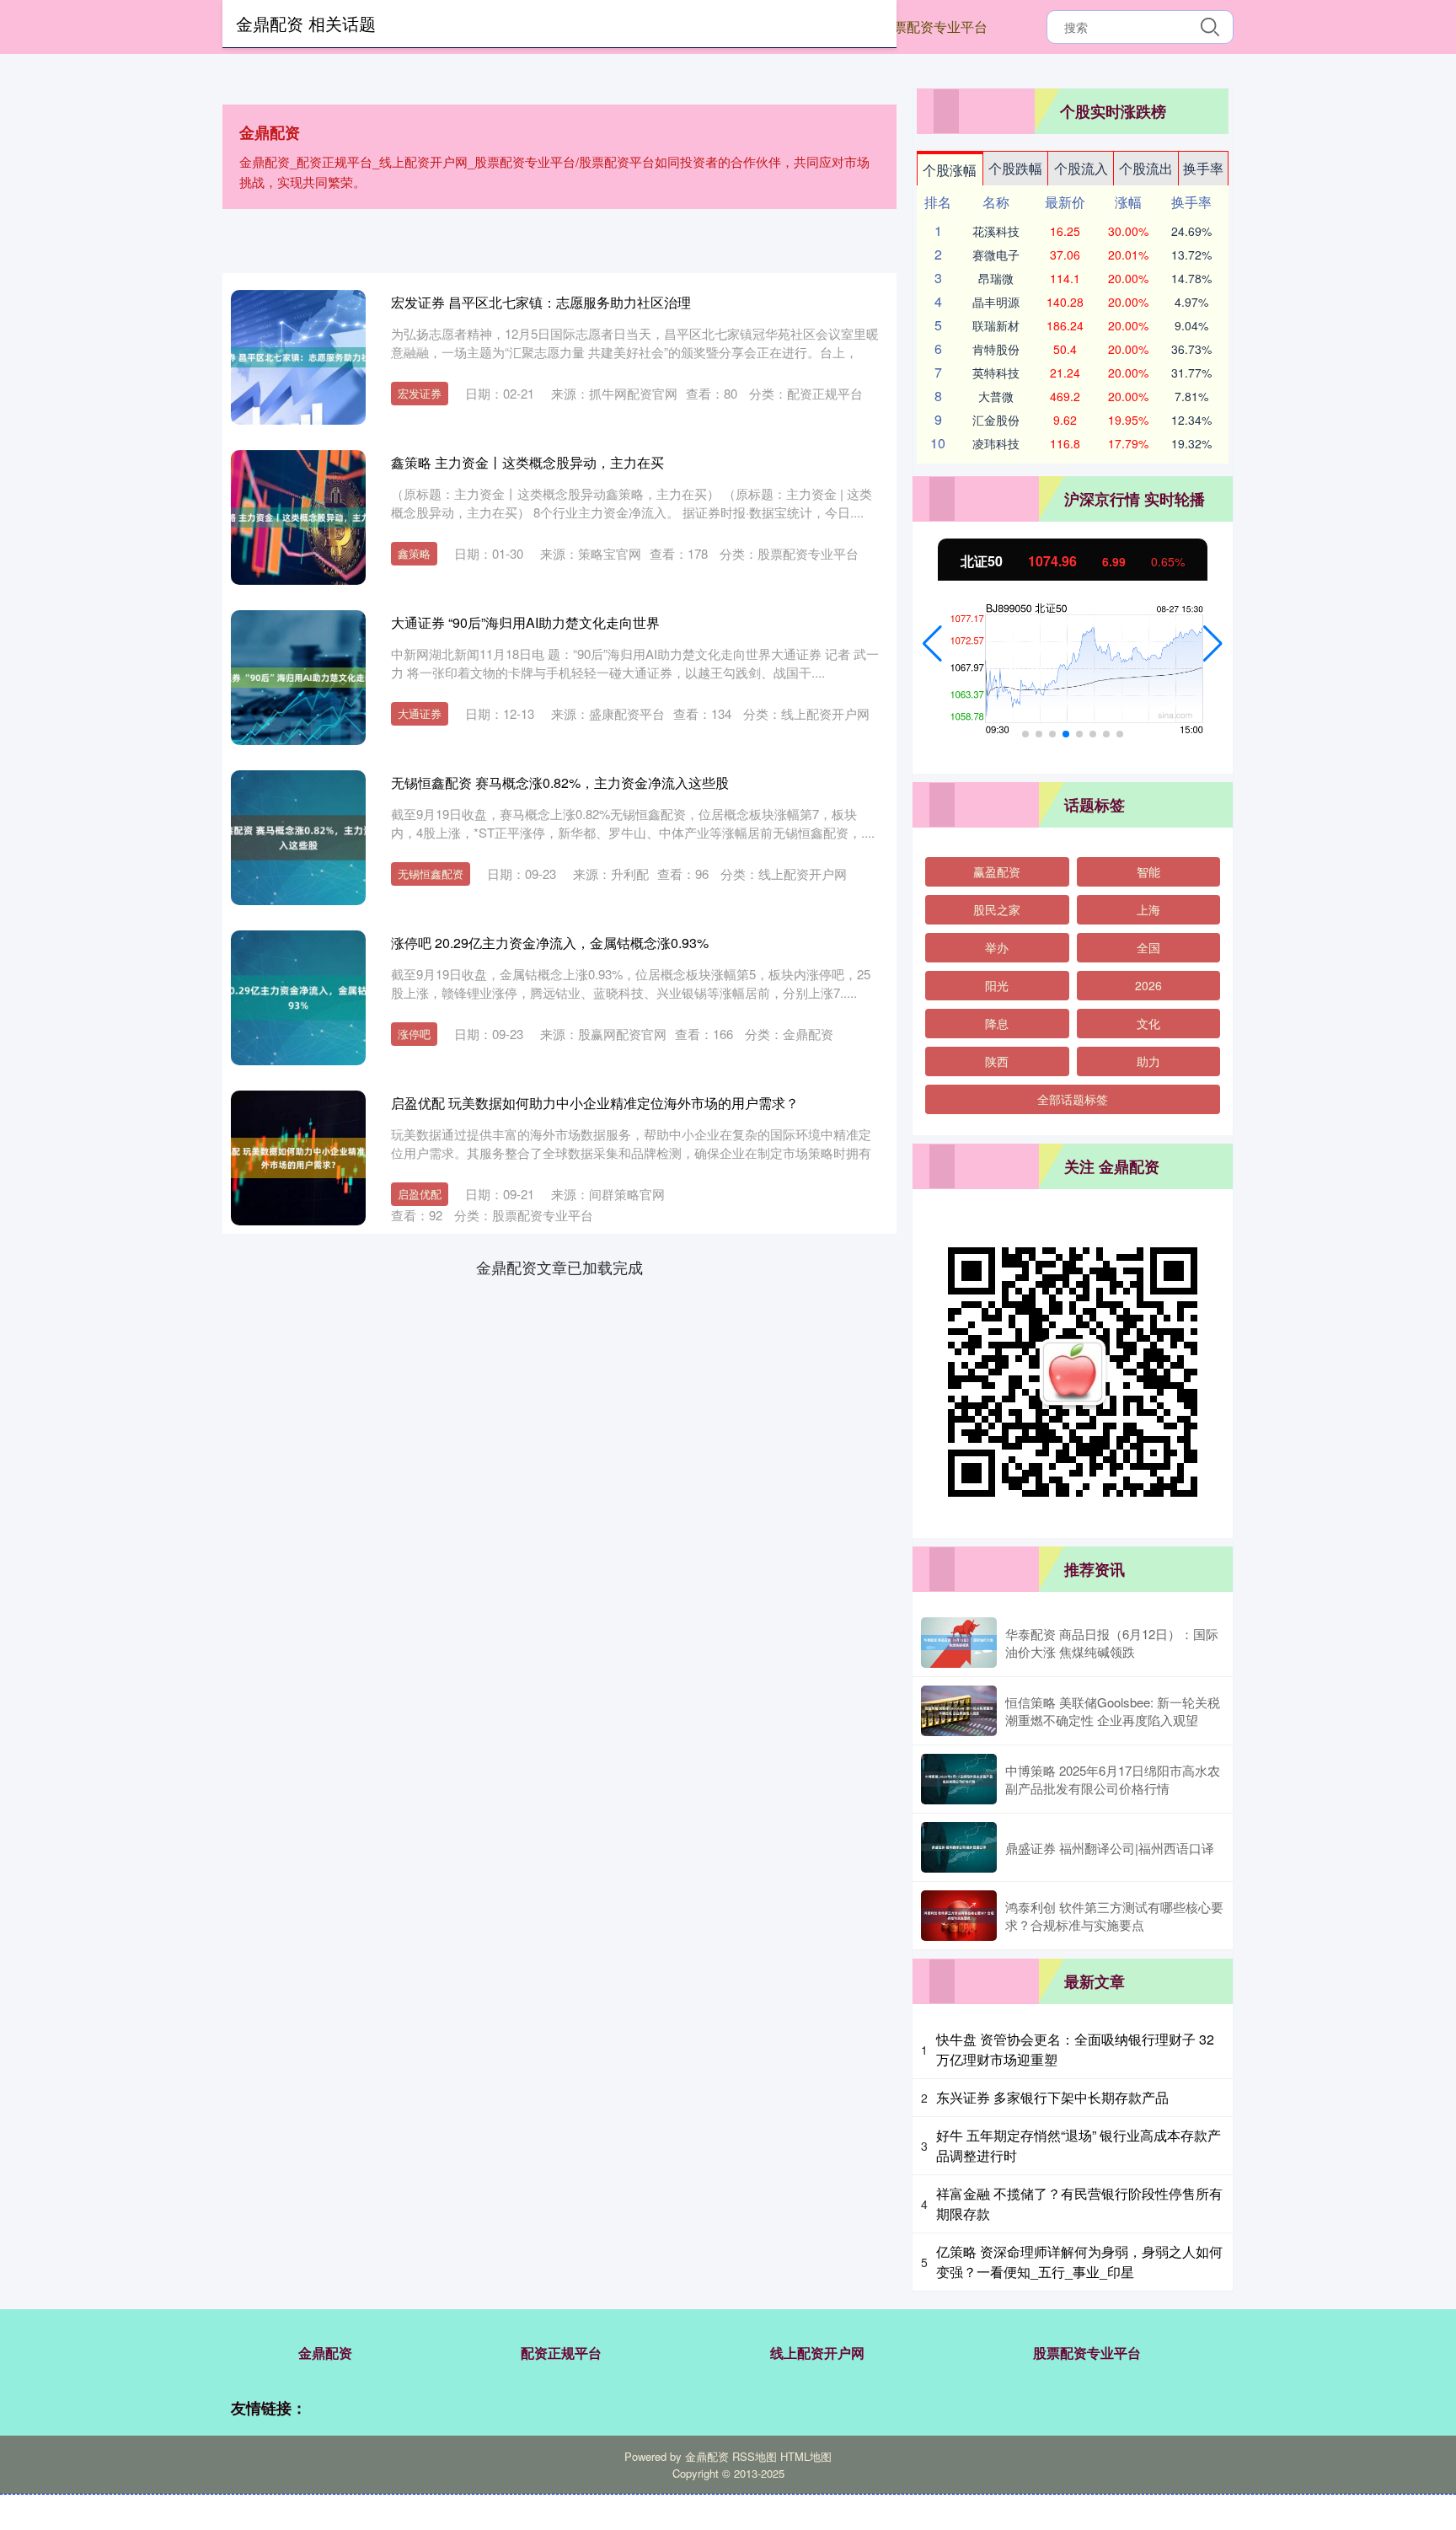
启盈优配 (420, 1194)
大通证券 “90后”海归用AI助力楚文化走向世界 (525, 622)
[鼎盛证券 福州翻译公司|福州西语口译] (959, 1847)
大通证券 (420, 713)
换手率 (1203, 168)
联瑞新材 (996, 325)
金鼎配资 (325, 2353)
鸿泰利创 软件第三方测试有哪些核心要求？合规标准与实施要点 (1114, 1916)
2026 (1148, 985)
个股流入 (1081, 168)
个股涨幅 (950, 170)
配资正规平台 (561, 2353)
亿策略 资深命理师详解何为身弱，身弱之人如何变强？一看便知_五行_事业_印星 (1079, 2262)
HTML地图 (806, 2456)
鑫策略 (414, 553)
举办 (997, 947)
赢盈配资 (997, 871)
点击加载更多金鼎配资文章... (560, 1267)
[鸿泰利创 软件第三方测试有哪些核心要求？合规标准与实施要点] (959, 1916)
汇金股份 (996, 420)
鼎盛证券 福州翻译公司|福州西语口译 (1110, 1848)
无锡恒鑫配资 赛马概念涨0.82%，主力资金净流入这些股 (560, 783)
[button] (932, 644)
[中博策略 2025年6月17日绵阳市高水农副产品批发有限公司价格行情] (959, 1779)
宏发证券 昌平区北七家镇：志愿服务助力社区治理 (541, 302)
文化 (1148, 1023)
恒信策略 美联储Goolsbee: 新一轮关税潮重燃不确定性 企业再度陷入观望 (1113, 1711)
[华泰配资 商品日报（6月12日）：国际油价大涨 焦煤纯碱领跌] (959, 1643)
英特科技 (996, 373)
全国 (1148, 947)
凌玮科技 (996, 443)
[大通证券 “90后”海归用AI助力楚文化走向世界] (298, 678)
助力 (1148, 1061)
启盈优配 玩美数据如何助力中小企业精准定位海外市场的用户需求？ (595, 1103)
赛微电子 (996, 255)
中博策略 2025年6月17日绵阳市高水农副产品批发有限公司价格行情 (1113, 1779)
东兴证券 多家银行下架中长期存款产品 (1052, 2097)
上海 (1148, 909)
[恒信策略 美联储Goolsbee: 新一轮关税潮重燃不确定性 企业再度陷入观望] (959, 1711)
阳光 (997, 985)
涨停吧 (414, 1034)
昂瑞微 (996, 278)
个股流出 (1146, 168)
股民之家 (997, 909)
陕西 (997, 1061)
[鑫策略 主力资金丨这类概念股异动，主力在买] (298, 517)
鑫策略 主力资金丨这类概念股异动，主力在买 (527, 462)
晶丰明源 (996, 302)
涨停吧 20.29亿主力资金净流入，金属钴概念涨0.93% (550, 943)
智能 (1148, 871)
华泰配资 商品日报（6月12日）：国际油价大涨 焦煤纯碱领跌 (1112, 1643)
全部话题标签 (1073, 1099)
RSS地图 (755, 2456)
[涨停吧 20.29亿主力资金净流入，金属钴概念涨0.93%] (298, 998)
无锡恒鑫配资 (431, 874)
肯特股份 (996, 349)
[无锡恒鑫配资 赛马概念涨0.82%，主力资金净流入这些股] (298, 838)
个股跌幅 (1015, 168)
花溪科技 (996, 231)
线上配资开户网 (817, 2353)
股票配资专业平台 (934, 27)
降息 (997, 1023)
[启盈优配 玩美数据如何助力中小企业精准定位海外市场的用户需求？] (298, 1158)
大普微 (996, 396)
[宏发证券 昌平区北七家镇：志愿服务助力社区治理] (298, 357)
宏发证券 (420, 393)
